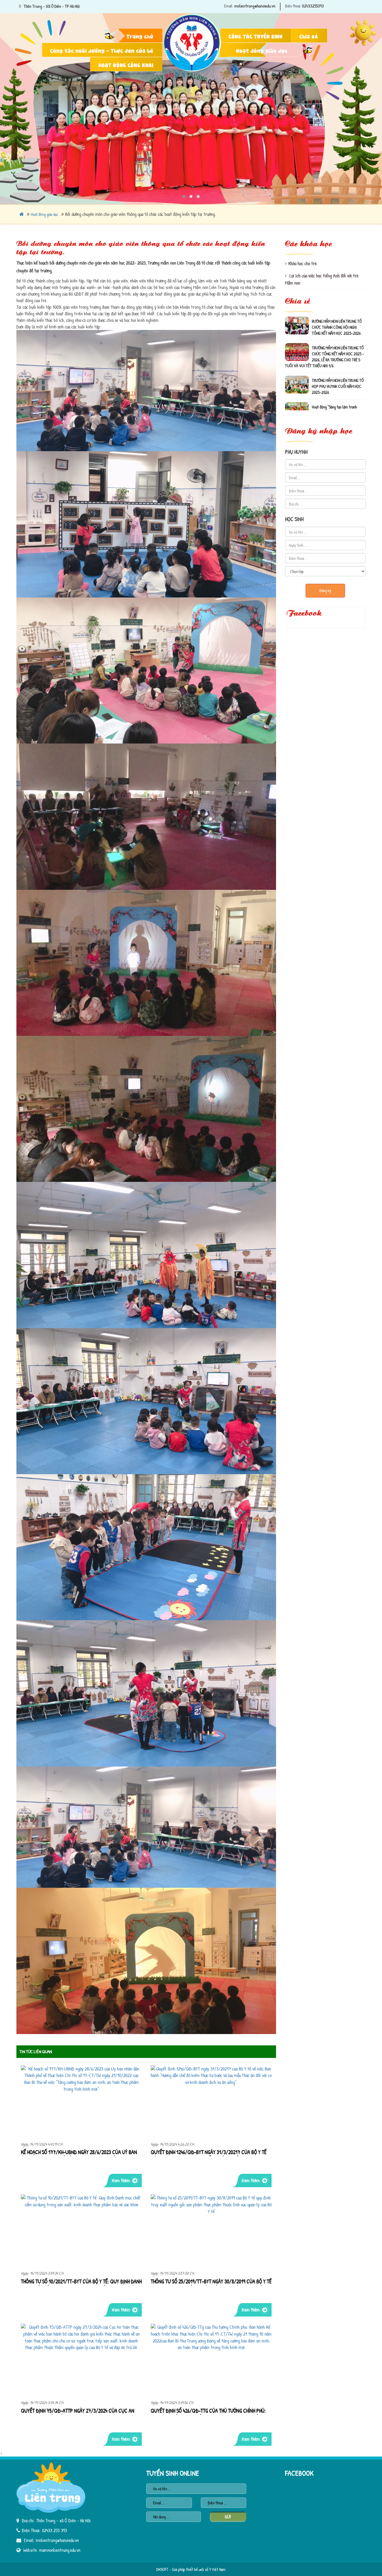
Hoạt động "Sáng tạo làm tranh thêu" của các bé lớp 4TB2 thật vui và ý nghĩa (337, 367)
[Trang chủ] (193, 10)
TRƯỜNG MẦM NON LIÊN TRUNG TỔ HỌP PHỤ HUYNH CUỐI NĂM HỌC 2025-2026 (338, 340)
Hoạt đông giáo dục (262, 50)
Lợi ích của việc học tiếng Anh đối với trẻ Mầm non (322, 279)
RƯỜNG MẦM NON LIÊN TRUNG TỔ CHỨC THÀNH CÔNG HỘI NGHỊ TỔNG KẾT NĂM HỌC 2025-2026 (337, 393)
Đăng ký (325, 590)
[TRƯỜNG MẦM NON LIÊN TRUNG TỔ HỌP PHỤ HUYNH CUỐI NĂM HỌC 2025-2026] (297, 338)
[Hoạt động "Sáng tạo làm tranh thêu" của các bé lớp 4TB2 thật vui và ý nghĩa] (297, 365)
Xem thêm (121, 2180)
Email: (229, 6)
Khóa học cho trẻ (302, 263)
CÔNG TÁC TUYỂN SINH (256, 36)
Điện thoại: (293, 6)
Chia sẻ (309, 36)
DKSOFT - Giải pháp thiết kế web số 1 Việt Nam (191, 2569)
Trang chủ (140, 36)
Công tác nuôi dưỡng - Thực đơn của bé (102, 50)
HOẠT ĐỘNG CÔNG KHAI (126, 64)
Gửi (228, 2517)
